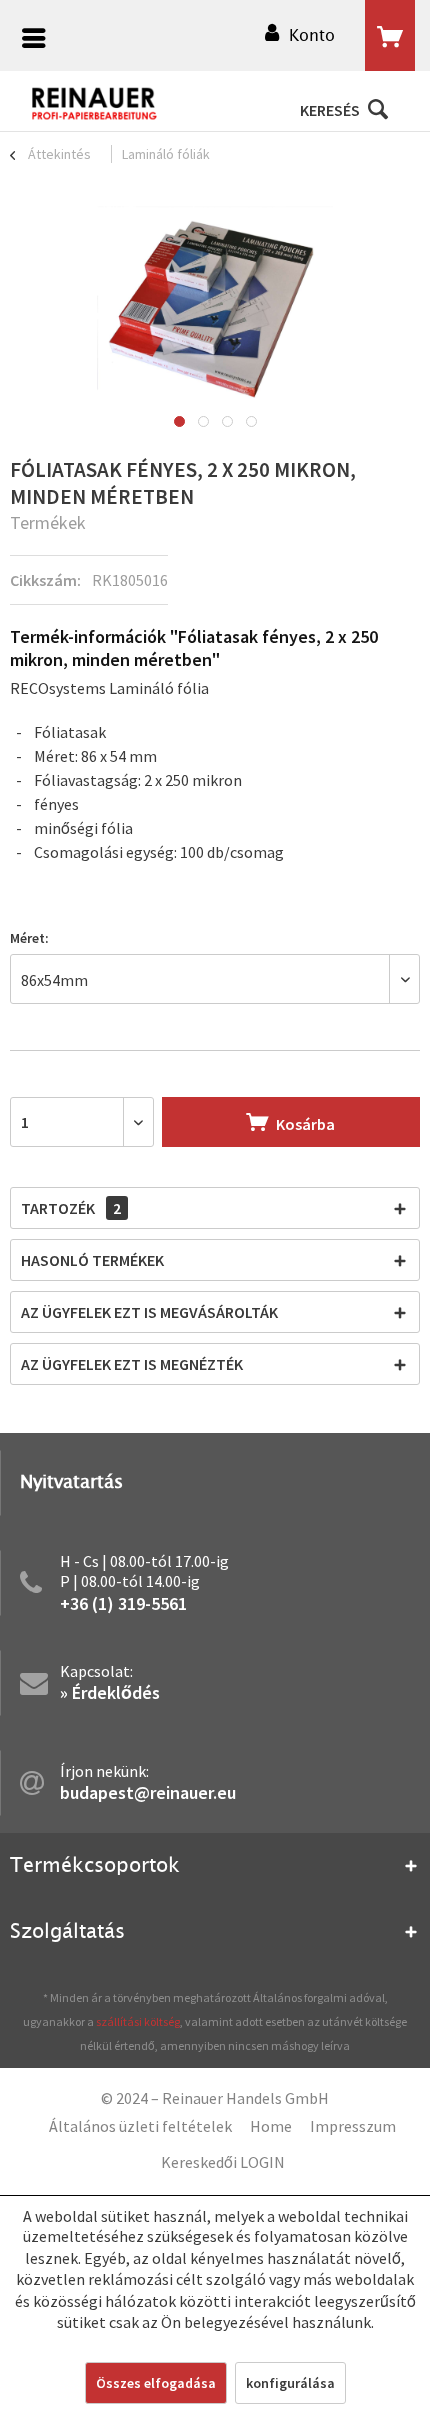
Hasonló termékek (92, 1260)
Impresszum (353, 2126)
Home (271, 2126)
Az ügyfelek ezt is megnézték (132, 1364)
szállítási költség (138, 2021)
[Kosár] (390, 36)
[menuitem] (29, 40)
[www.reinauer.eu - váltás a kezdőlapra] (95, 104)
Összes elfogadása (156, 2383)
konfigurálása (290, 2383)
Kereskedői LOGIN (223, 2162)
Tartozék (71, 1208)
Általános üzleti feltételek (140, 2126)
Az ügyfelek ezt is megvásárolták (149, 1312)
